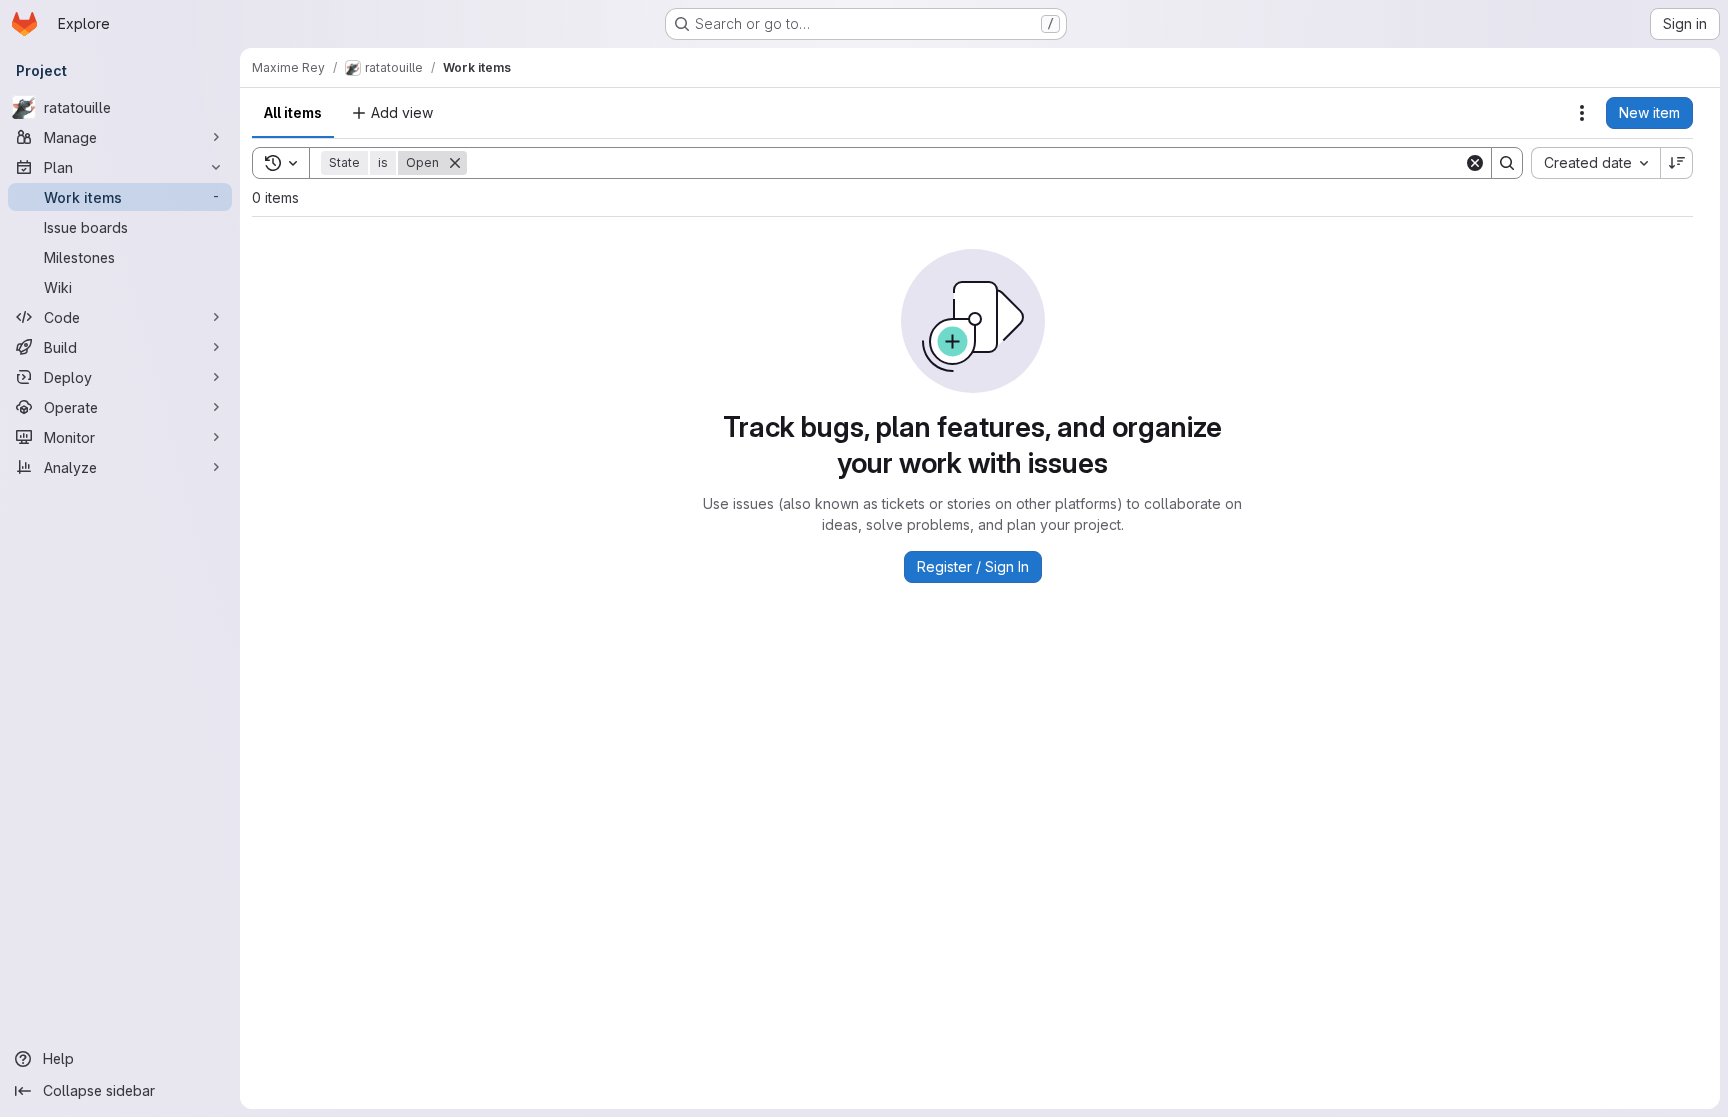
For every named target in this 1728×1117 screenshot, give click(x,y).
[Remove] (455, 163)
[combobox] (1595, 163)
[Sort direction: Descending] (1677, 163)
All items (293, 112)
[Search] (1507, 163)
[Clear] (1475, 163)
